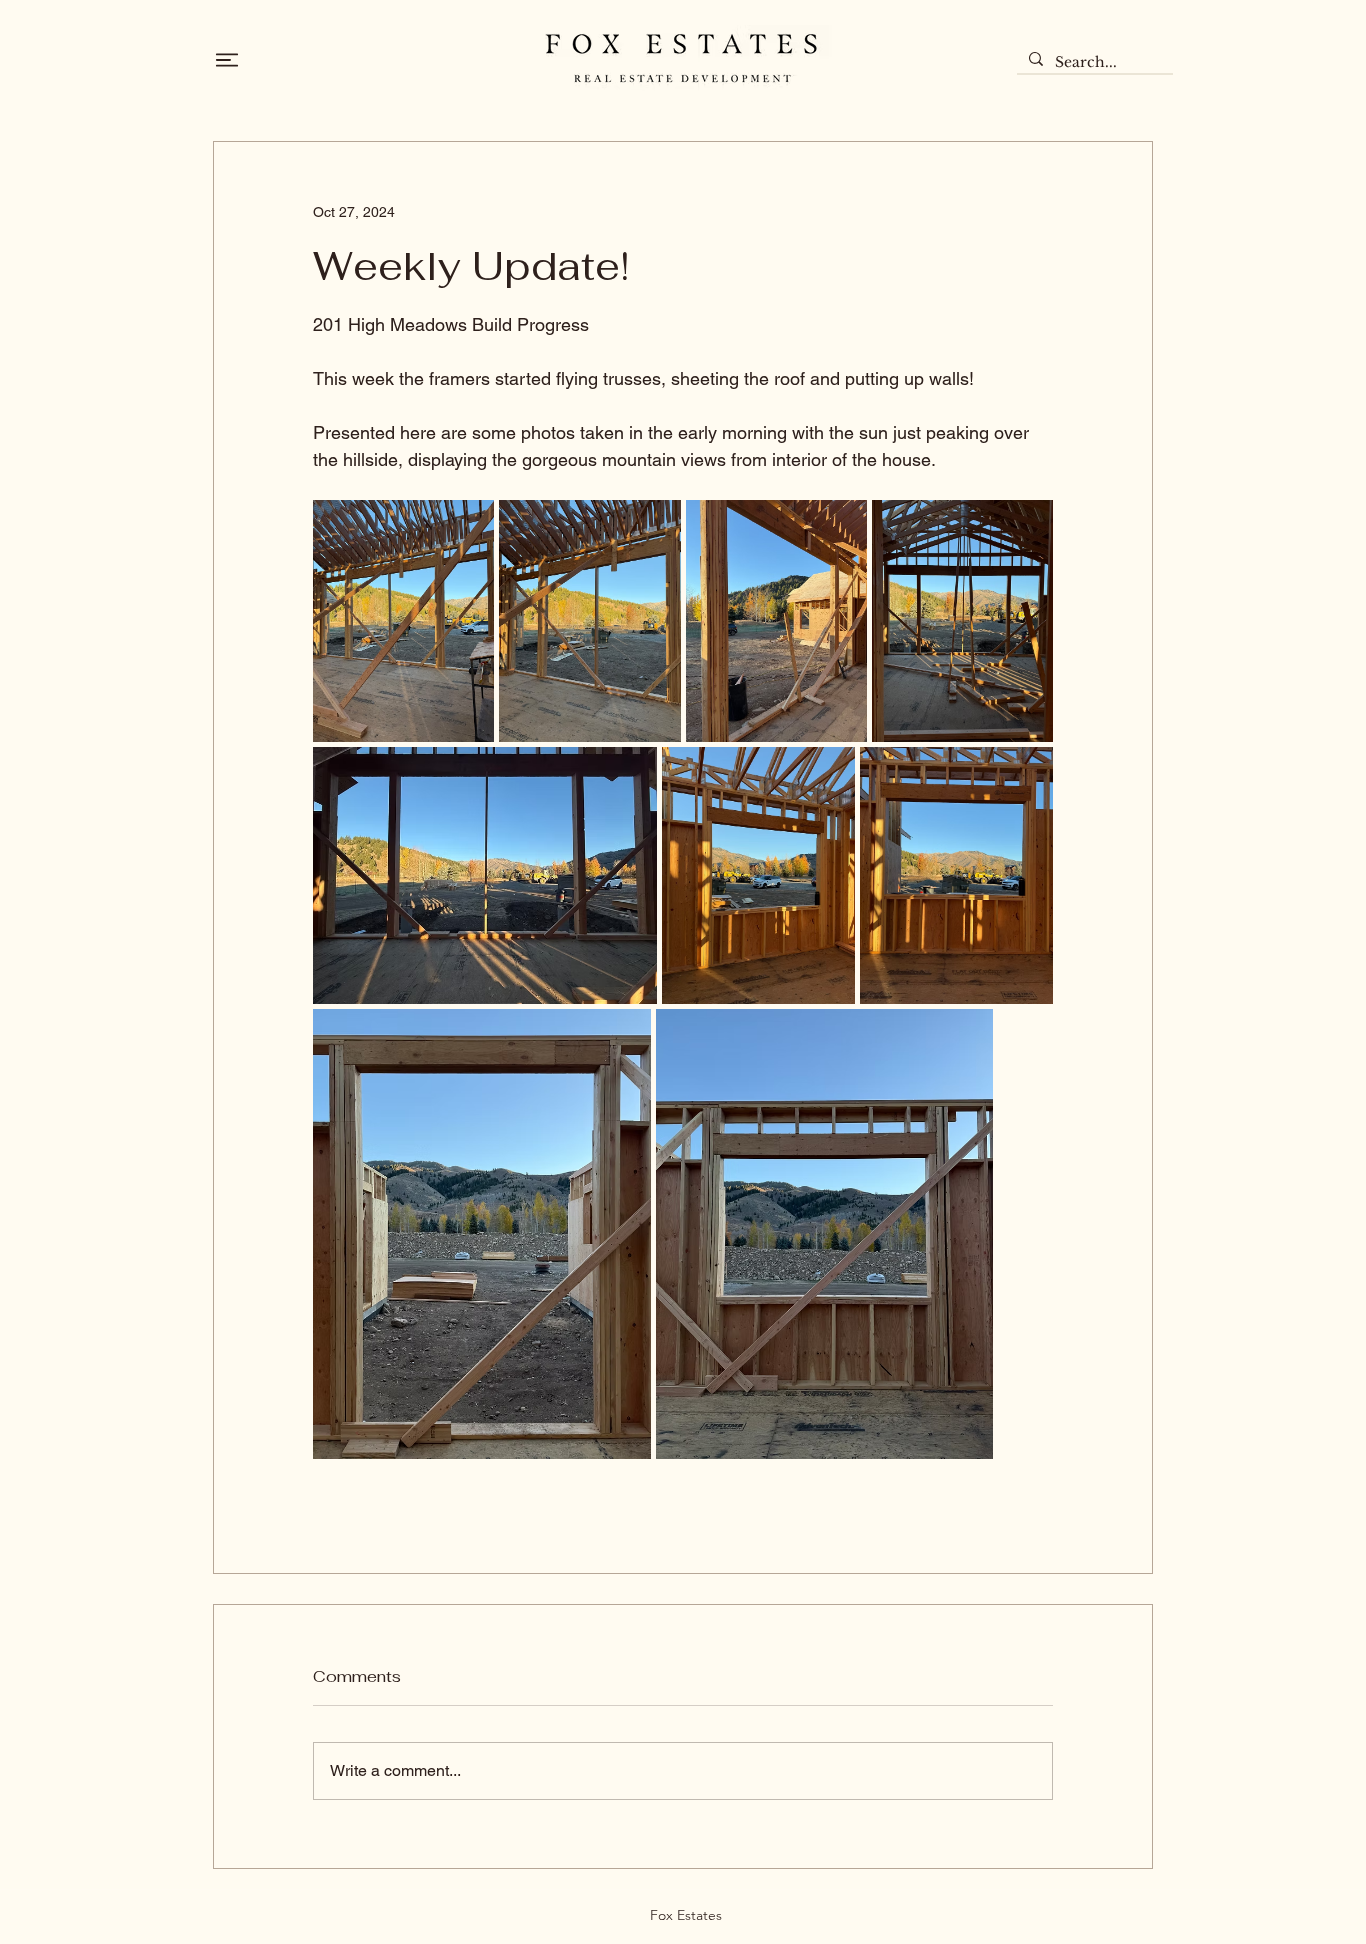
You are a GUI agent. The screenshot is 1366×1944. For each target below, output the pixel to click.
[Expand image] (403, 621)
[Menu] (227, 60)
